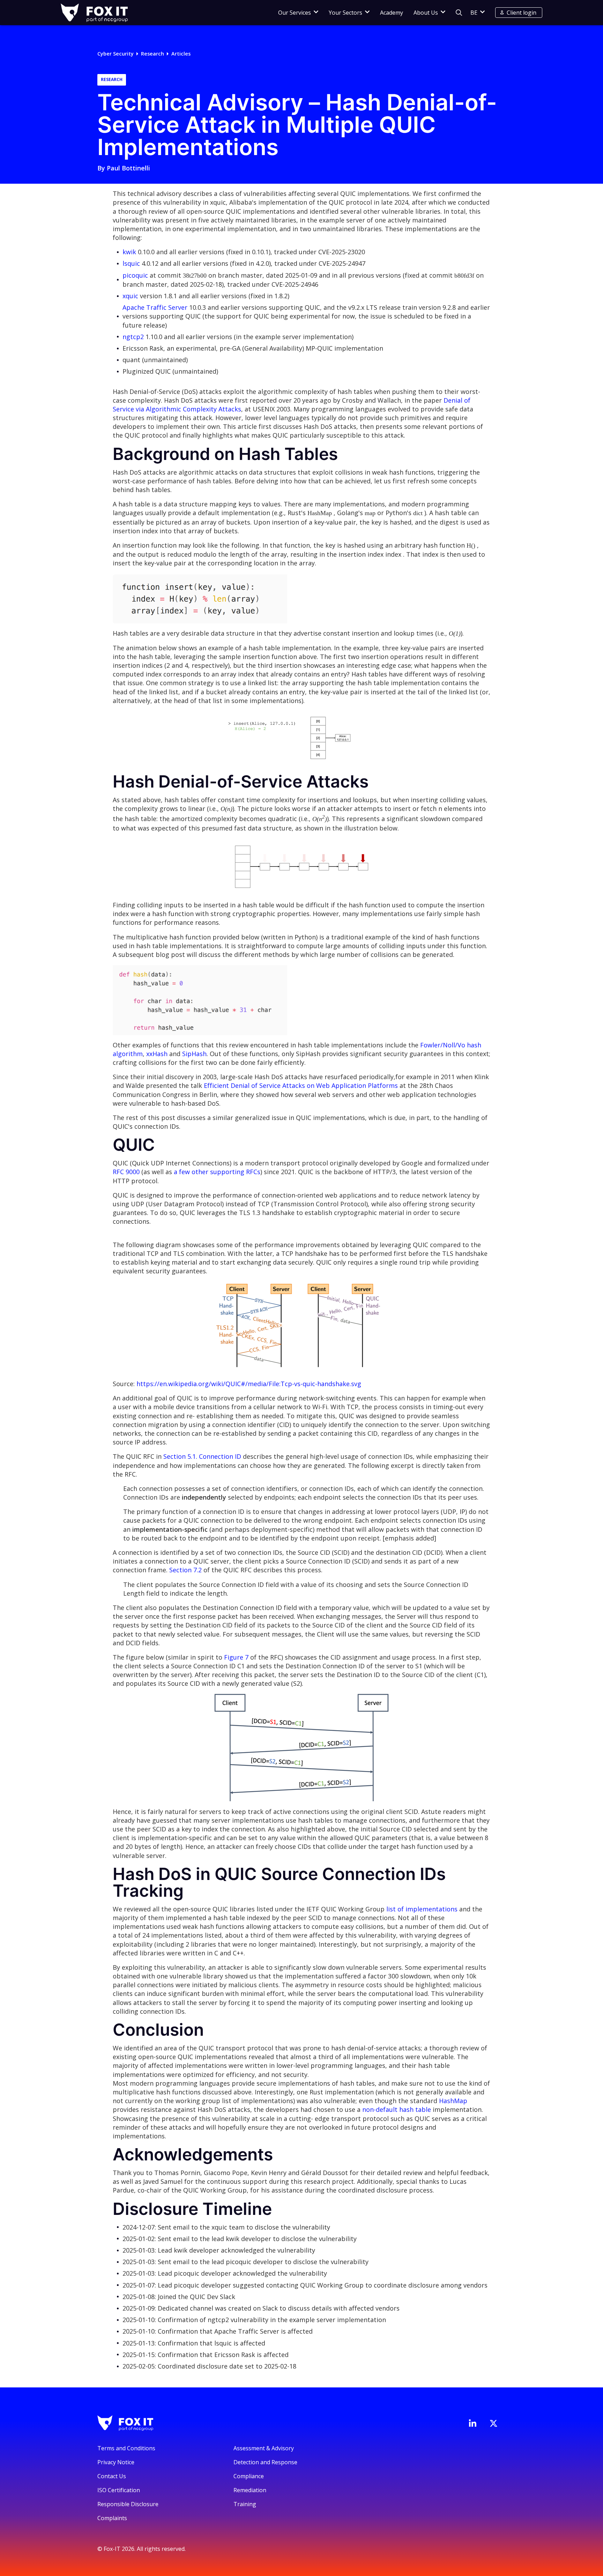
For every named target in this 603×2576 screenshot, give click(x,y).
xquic (130, 296)
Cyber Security (116, 54)
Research (152, 54)
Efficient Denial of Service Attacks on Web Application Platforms (301, 1085)
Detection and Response (265, 2462)
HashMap (453, 2101)
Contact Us (112, 2476)
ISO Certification (119, 2490)
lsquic (131, 263)
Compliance (249, 2476)
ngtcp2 (133, 337)
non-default (380, 2109)
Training (245, 2504)
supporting (227, 1172)
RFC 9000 (127, 1172)
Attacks (230, 409)
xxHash (157, 1054)
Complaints (112, 2518)
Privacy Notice (116, 2462)
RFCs (253, 1172)
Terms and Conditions (126, 2448)
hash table (415, 2109)
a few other (191, 1172)
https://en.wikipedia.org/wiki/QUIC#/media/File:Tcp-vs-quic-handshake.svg (249, 1384)
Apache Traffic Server (155, 307)
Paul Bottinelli (128, 168)
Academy (392, 13)
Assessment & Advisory (264, 2448)
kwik (129, 252)
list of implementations (422, 1909)
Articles (181, 54)
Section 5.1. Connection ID (202, 1456)
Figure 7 (236, 1657)
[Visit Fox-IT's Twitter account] (493, 2423)
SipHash (194, 1054)
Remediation (250, 2490)
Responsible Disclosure (128, 2504)
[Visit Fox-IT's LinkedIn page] (472, 2423)
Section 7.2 (185, 1570)
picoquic (135, 275)
